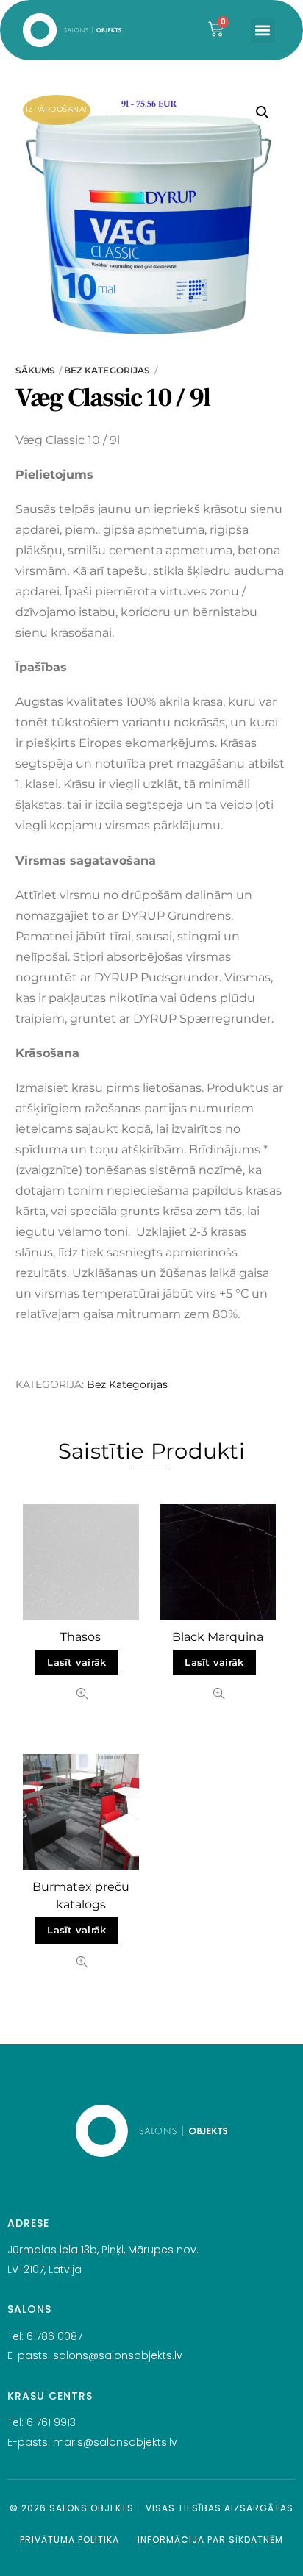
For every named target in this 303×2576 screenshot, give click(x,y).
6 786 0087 (54, 2336)
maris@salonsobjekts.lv (115, 2442)
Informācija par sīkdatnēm (210, 2540)
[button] (263, 31)
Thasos (81, 1637)
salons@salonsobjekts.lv (118, 2355)
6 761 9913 (51, 2422)
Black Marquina (218, 1637)
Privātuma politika (69, 2540)
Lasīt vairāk (76, 1663)
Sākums (36, 370)
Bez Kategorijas (107, 370)
